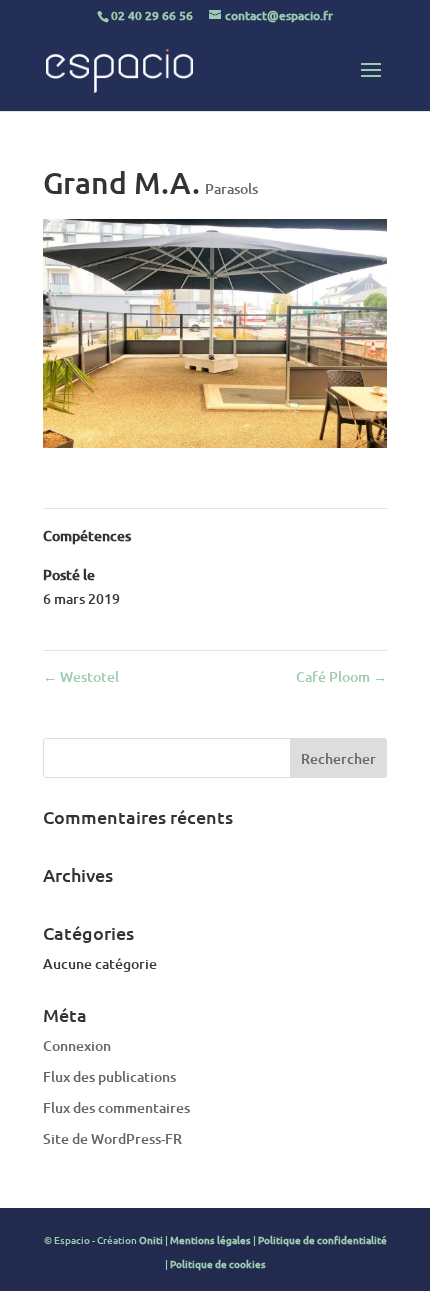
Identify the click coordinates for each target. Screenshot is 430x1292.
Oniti (151, 1239)
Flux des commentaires (116, 1107)
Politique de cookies (218, 1263)
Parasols (231, 188)
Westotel (81, 676)
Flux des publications (109, 1076)
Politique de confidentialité (322, 1239)
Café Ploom (341, 676)
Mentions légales (210, 1239)
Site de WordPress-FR (112, 1138)
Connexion (77, 1045)
